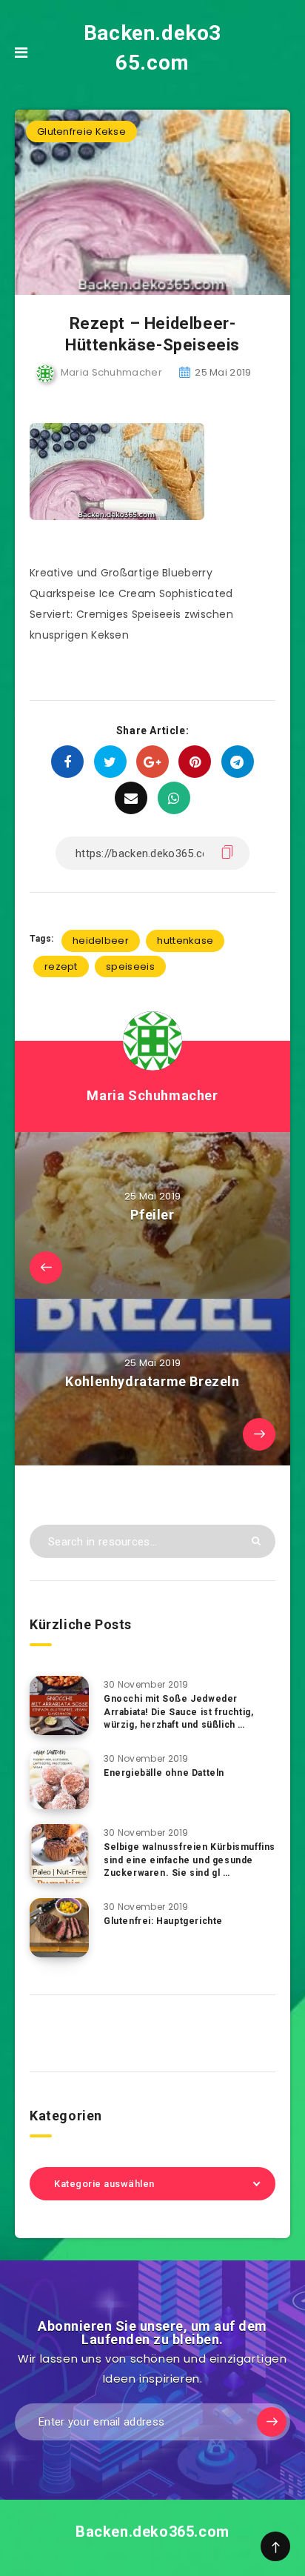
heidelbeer (101, 941)
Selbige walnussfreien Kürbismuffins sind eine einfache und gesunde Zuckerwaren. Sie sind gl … (190, 1860)
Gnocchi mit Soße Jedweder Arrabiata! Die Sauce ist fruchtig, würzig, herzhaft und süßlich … (178, 1712)
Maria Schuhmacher (152, 1095)
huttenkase (185, 941)
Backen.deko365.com (152, 48)
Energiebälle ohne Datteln (164, 1773)
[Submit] (256, 1541)
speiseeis (130, 966)
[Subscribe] (272, 2422)
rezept (61, 966)
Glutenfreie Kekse (81, 132)
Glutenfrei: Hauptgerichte (163, 1921)
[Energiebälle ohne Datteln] (59, 1780)
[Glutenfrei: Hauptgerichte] (59, 1928)
